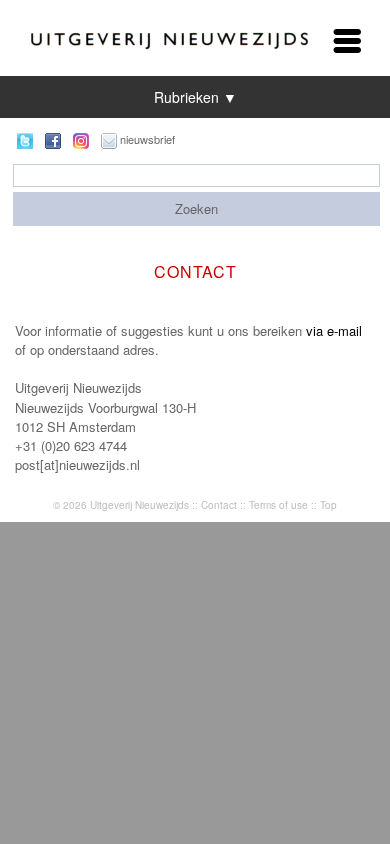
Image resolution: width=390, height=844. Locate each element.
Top (328, 505)
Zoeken (196, 208)
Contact (219, 505)
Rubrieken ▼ (195, 97)
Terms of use (278, 505)
